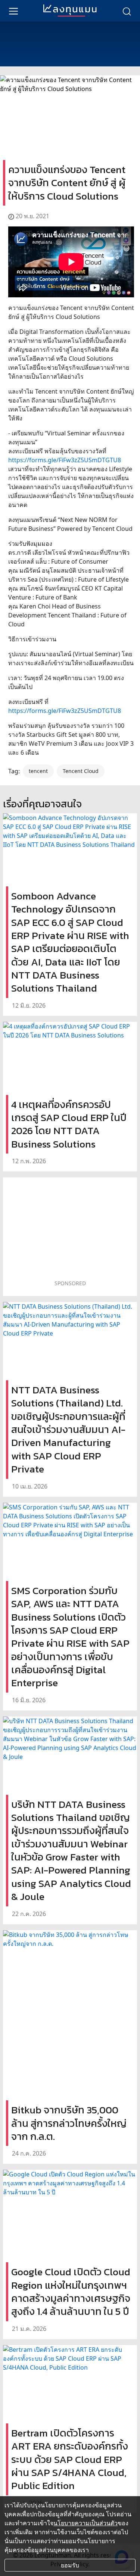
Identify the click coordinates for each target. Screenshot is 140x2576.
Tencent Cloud (81, 771)
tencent (38, 771)
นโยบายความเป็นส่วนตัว (85, 2523)
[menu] (13, 11)
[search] (127, 11)
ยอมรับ (70, 2565)
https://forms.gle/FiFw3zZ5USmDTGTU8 (65, 460)
